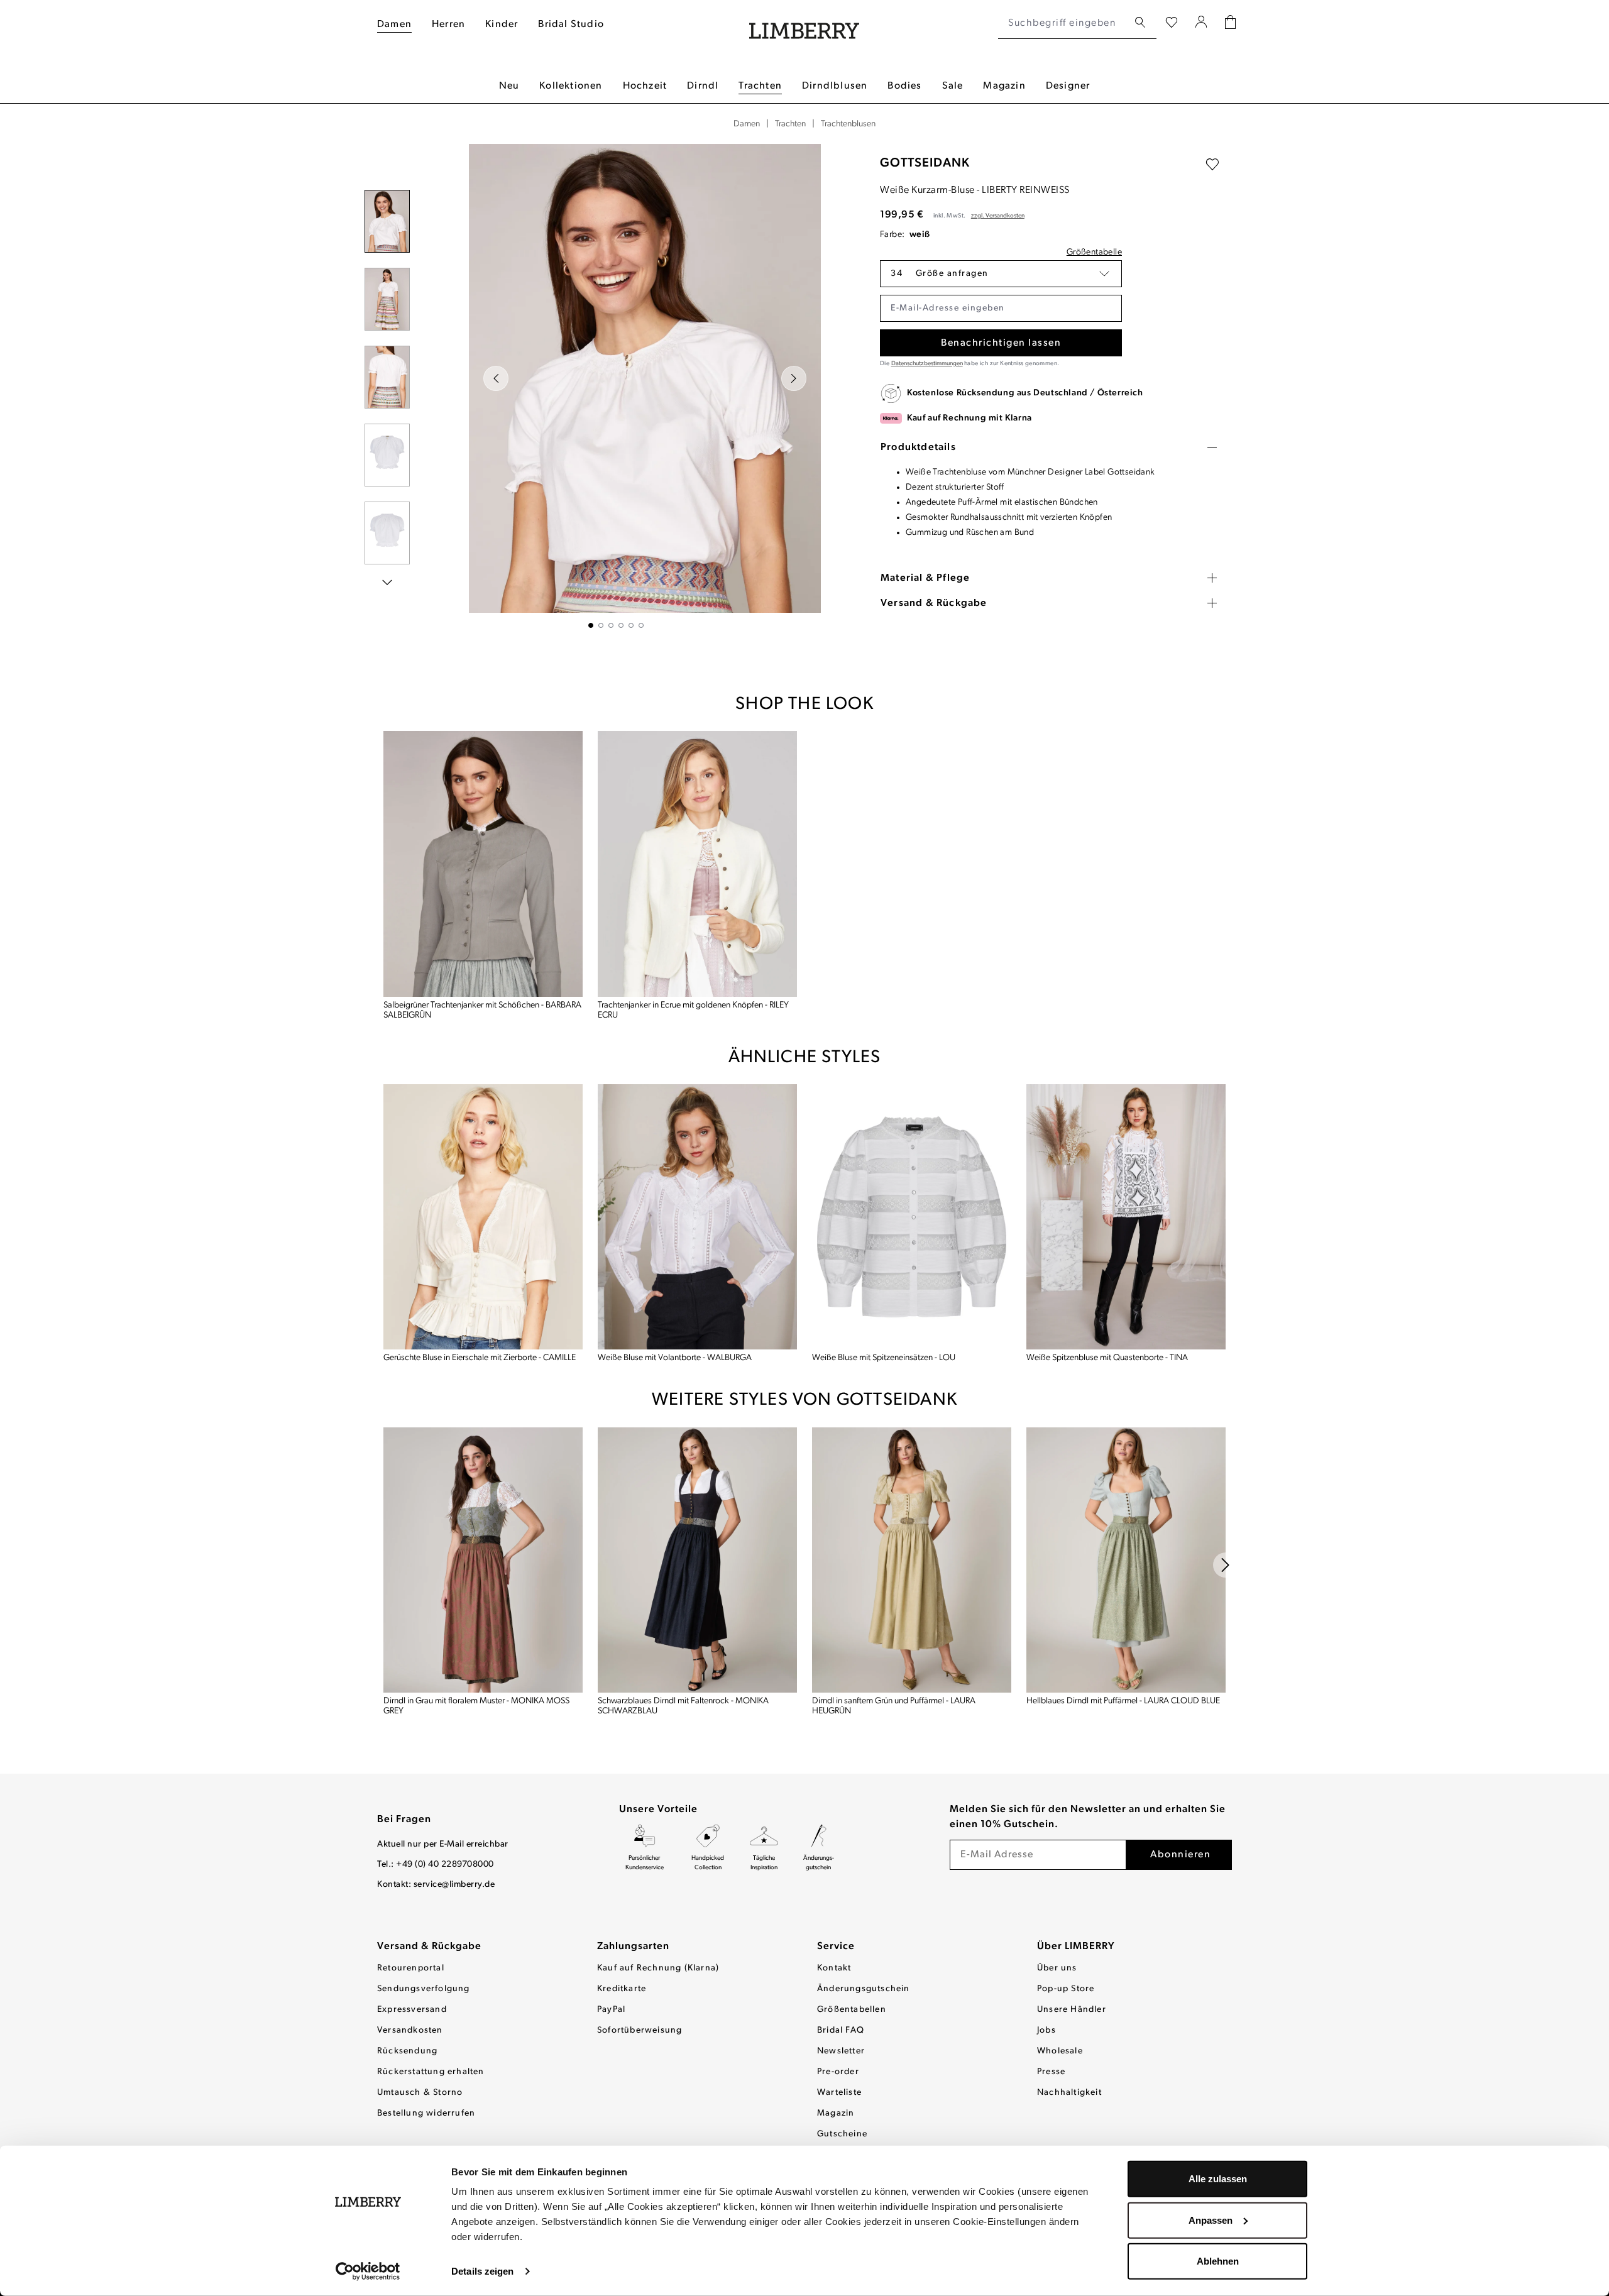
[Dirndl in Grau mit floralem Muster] (483, 1560)
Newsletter (841, 2051)
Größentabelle (1094, 252)
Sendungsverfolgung (424, 1989)
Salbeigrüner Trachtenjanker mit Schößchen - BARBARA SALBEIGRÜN (482, 1010)
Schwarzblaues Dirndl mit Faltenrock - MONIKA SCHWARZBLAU (683, 1706)
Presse (1051, 2072)
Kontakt (834, 1968)
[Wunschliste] (1172, 23)
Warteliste (839, 2093)
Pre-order (838, 2072)
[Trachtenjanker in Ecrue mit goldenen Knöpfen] (697, 864)
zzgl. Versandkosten (998, 216)
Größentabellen (852, 2010)
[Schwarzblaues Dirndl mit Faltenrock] (697, 1560)
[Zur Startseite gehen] (804, 24)
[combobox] (1063, 23)
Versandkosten (410, 2030)
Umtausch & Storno (420, 2093)
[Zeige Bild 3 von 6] (611, 625)
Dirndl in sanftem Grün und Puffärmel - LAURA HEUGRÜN (894, 1706)
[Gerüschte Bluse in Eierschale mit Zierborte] (483, 1217)
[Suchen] (1140, 23)
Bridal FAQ (841, 2030)
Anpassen (1211, 2220)
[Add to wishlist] (1212, 165)
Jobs (1046, 2030)
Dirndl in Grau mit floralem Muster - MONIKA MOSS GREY (476, 1706)
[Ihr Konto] (1201, 23)
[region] (616, 386)
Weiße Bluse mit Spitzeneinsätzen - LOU (884, 1358)
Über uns (1057, 1968)
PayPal (611, 2010)
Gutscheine (842, 2134)
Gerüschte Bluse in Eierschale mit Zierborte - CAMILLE (480, 1358)
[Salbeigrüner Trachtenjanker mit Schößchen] (483, 864)
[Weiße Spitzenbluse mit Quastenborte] (1126, 1217)
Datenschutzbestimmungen (927, 364)
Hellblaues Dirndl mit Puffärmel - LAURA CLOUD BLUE (1123, 1701)
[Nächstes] (794, 378)
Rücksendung (407, 2051)
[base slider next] (1226, 1565)
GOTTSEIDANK (925, 163)
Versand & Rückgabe (429, 1947)
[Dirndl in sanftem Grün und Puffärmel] (912, 1560)
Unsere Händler (1072, 2010)
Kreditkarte (622, 1989)
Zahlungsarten (633, 1947)
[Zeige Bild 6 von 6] (641, 625)
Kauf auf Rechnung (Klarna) (658, 1968)
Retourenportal (411, 1968)
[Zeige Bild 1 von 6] (591, 625)
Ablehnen (1218, 2261)
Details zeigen (482, 2271)
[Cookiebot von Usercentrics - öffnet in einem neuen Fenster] (368, 2271)
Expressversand (412, 2010)
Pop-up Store (1066, 1989)
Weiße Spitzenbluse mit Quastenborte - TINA (1107, 1358)
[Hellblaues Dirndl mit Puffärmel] (1126, 1560)
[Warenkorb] (1230, 24)
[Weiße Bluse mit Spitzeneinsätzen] (912, 1217)
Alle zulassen (1218, 2179)
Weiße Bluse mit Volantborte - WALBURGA (675, 1358)
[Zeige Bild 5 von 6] (631, 625)
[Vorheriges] (496, 378)
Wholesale (1060, 2051)
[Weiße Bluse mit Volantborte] (697, 1217)
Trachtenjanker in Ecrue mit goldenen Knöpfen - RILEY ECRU (693, 1010)
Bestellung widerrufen (426, 2113)
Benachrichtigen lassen (1001, 343)
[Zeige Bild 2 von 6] (601, 625)
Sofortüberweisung (640, 2030)
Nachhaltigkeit (1069, 2093)
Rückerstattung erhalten (431, 2072)
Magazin (836, 2113)
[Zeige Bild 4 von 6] (621, 625)
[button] (1001, 274)
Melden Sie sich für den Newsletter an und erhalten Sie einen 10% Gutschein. (1088, 1817)
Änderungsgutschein (864, 1989)
